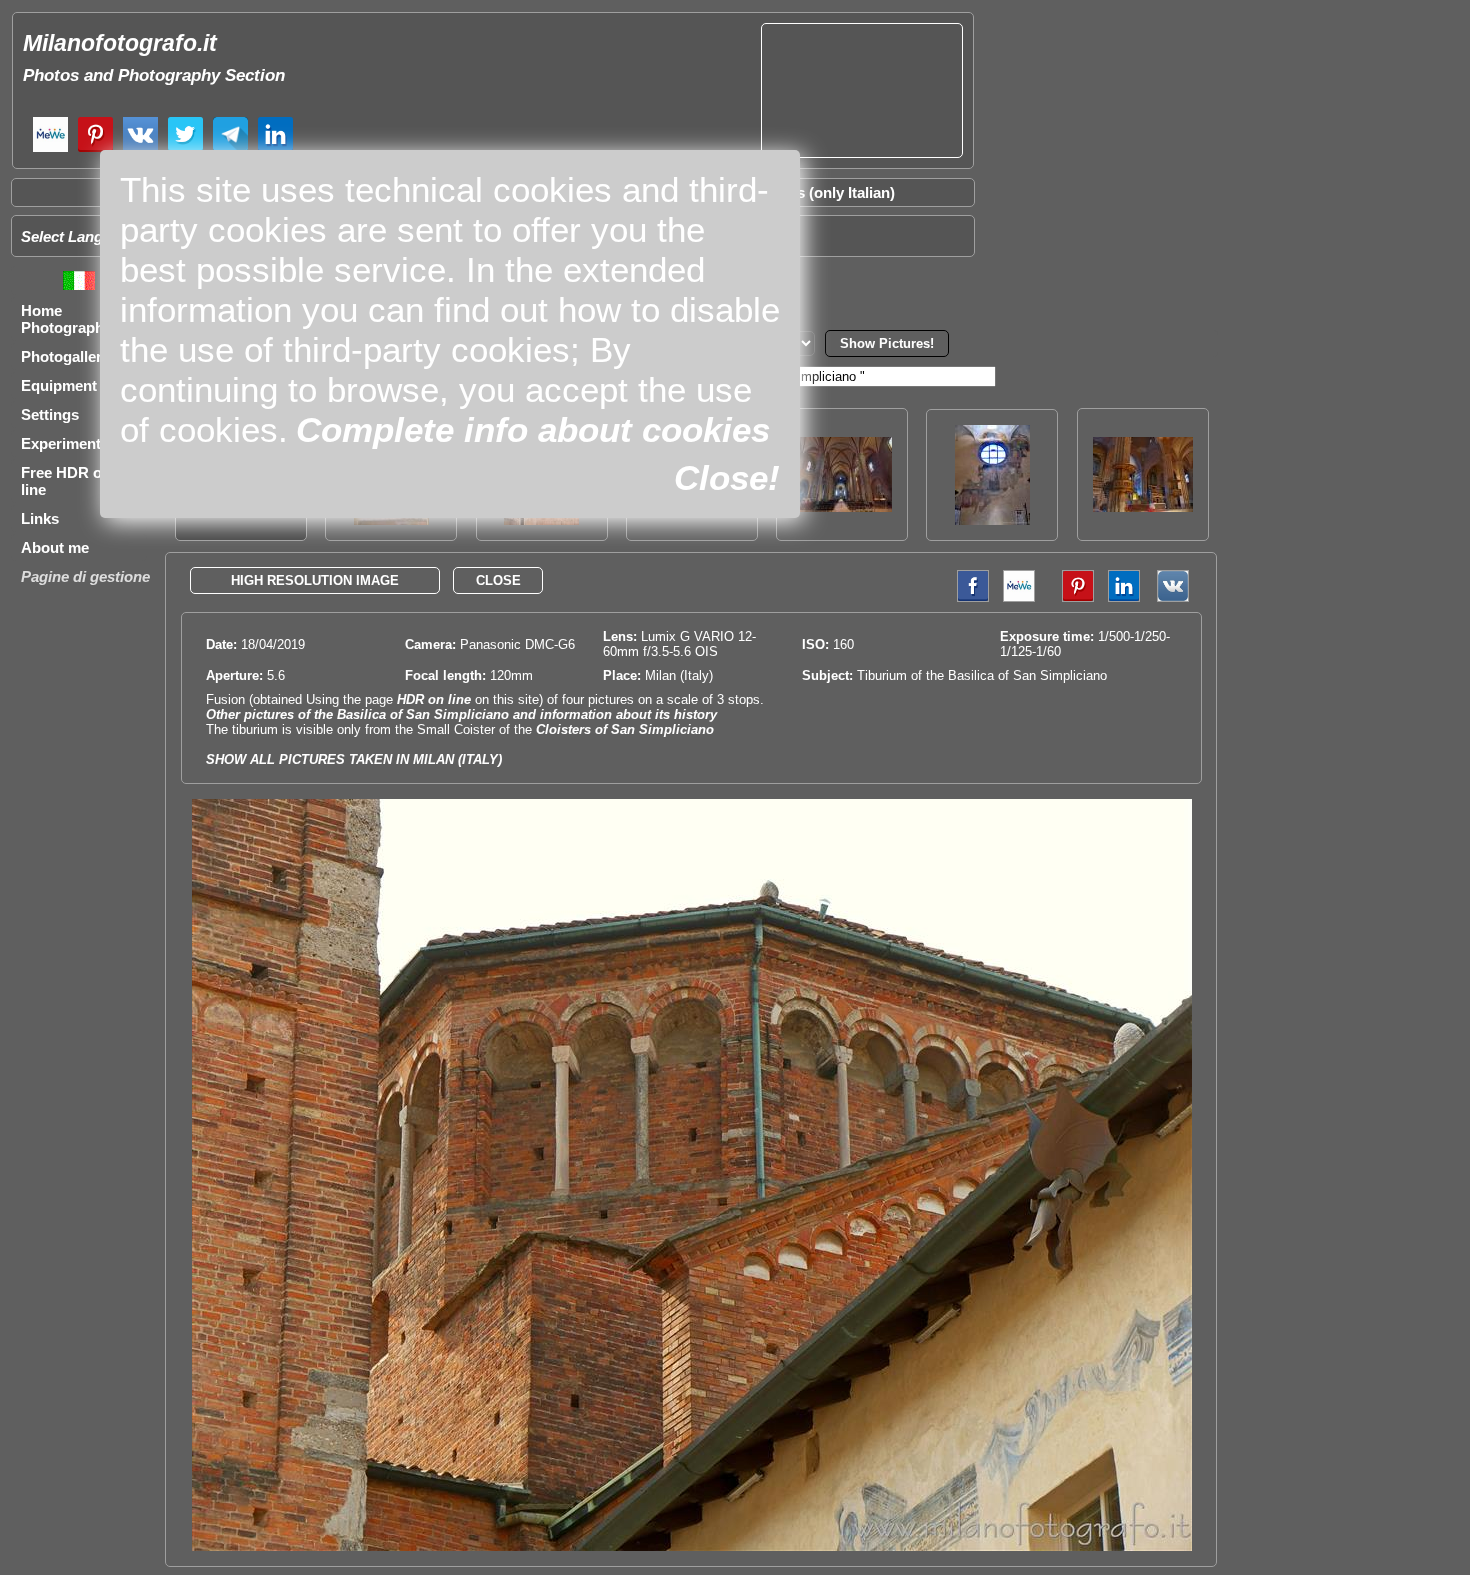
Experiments (65, 443)
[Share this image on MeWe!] (1019, 597)
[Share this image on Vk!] (1178, 597)
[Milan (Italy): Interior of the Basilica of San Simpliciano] (842, 506)
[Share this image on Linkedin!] (1124, 597)
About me (55, 547)
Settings (50, 414)
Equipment (59, 385)
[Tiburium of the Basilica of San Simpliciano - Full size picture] (692, 1546)
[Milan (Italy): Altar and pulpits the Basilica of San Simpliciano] (1143, 506)
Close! (727, 477)
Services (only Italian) (820, 192)
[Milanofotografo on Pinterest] (95, 149)
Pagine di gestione (85, 576)
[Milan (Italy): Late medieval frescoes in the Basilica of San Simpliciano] (992, 519)
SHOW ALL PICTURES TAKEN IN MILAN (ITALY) (354, 759)
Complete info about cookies (533, 429)
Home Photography (66, 319)
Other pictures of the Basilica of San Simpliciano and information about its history (461, 714)
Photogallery (65, 356)
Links (40, 518)
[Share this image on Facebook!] (968, 597)
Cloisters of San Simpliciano (625, 729)
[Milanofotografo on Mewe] (50, 149)
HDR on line (434, 699)
